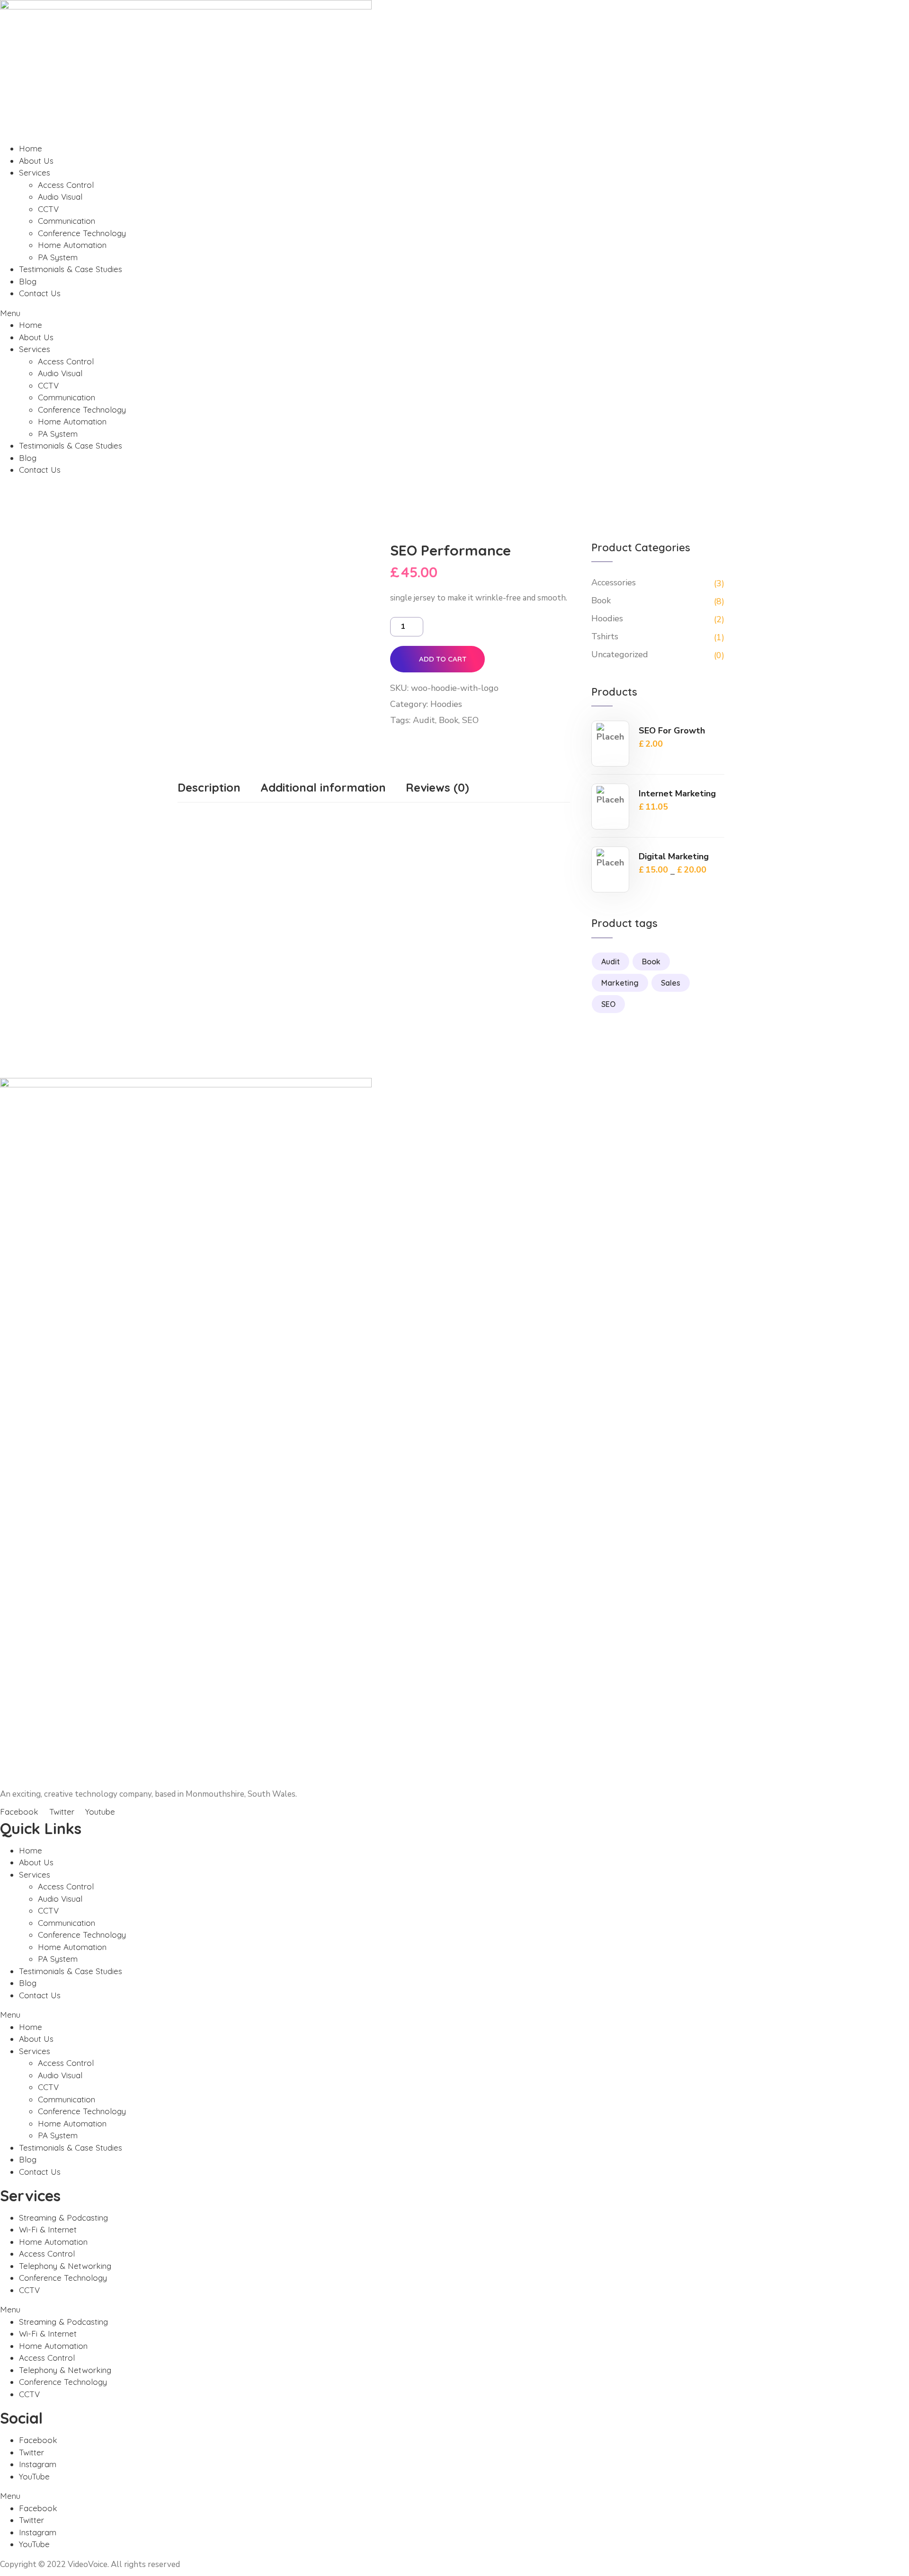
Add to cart (443, 659)
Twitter (31, 2452)
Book (449, 720)
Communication (67, 221)
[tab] (209, 790)
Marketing (620, 983)
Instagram (38, 2464)
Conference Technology (82, 233)
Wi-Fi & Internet (48, 2229)
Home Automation (72, 245)
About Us (36, 161)
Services (35, 172)
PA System (58, 257)
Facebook (38, 2440)
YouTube (34, 2476)
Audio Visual (60, 197)
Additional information (323, 787)
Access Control (66, 185)
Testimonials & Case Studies (71, 269)
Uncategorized (620, 654)
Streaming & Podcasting (63, 2218)
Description (209, 787)
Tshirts (605, 636)
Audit (424, 720)
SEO (470, 720)
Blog (28, 281)
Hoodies (446, 704)
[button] (454, 313)
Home (31, 148)
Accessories (614, 582)
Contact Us (40, 293)
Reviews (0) (437, 787)
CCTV (48, 209)
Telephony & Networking (65, 2266)
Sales (671, 983)
